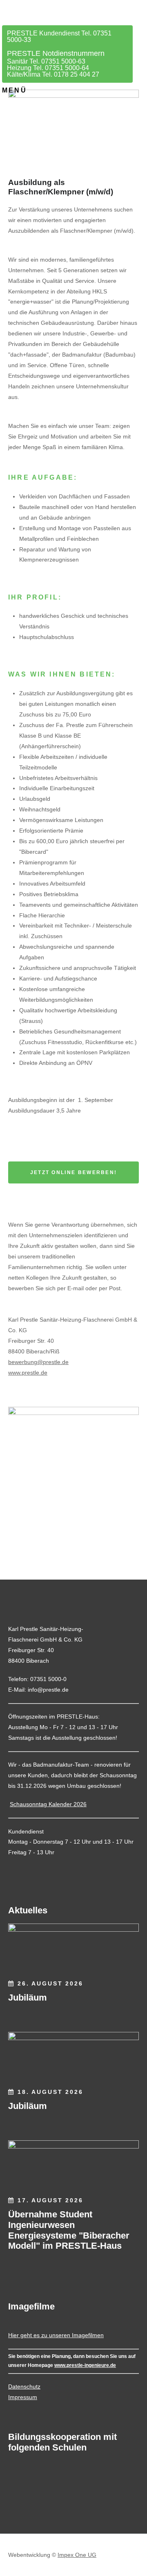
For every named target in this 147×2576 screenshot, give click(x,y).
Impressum (23, 2397)
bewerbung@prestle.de (38, 1362)
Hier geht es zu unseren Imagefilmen (56, 2335)
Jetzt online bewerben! (74, 1172)
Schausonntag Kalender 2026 (48, 1804)
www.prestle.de (28, 1373)
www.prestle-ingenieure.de (85, 2365)
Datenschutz (24, 2386)
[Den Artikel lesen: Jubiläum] (73, 1948)
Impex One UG (77, 2555)
